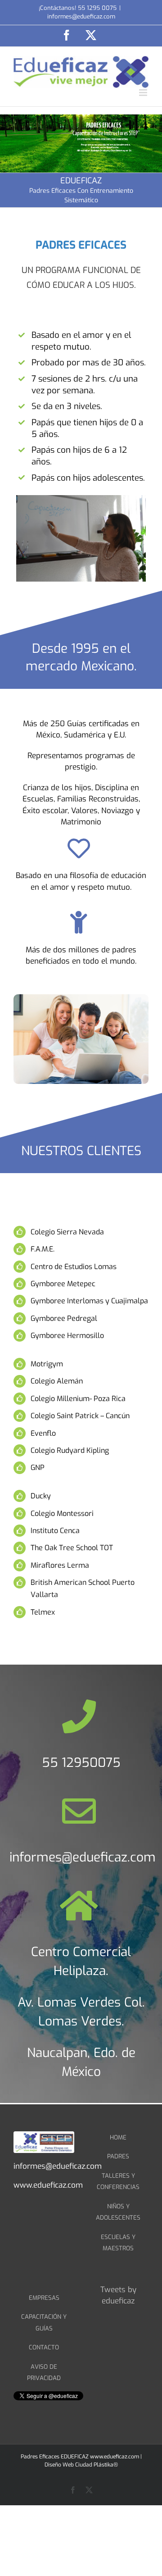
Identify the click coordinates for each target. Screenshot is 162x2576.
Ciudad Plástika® (97, 2465)
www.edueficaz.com (115, 2457)
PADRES (118, 2156)
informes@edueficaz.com (81, 16)
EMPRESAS (44, 2298)
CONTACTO (44, 2347)
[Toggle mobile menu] (144, 93)
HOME (118, 2137)
